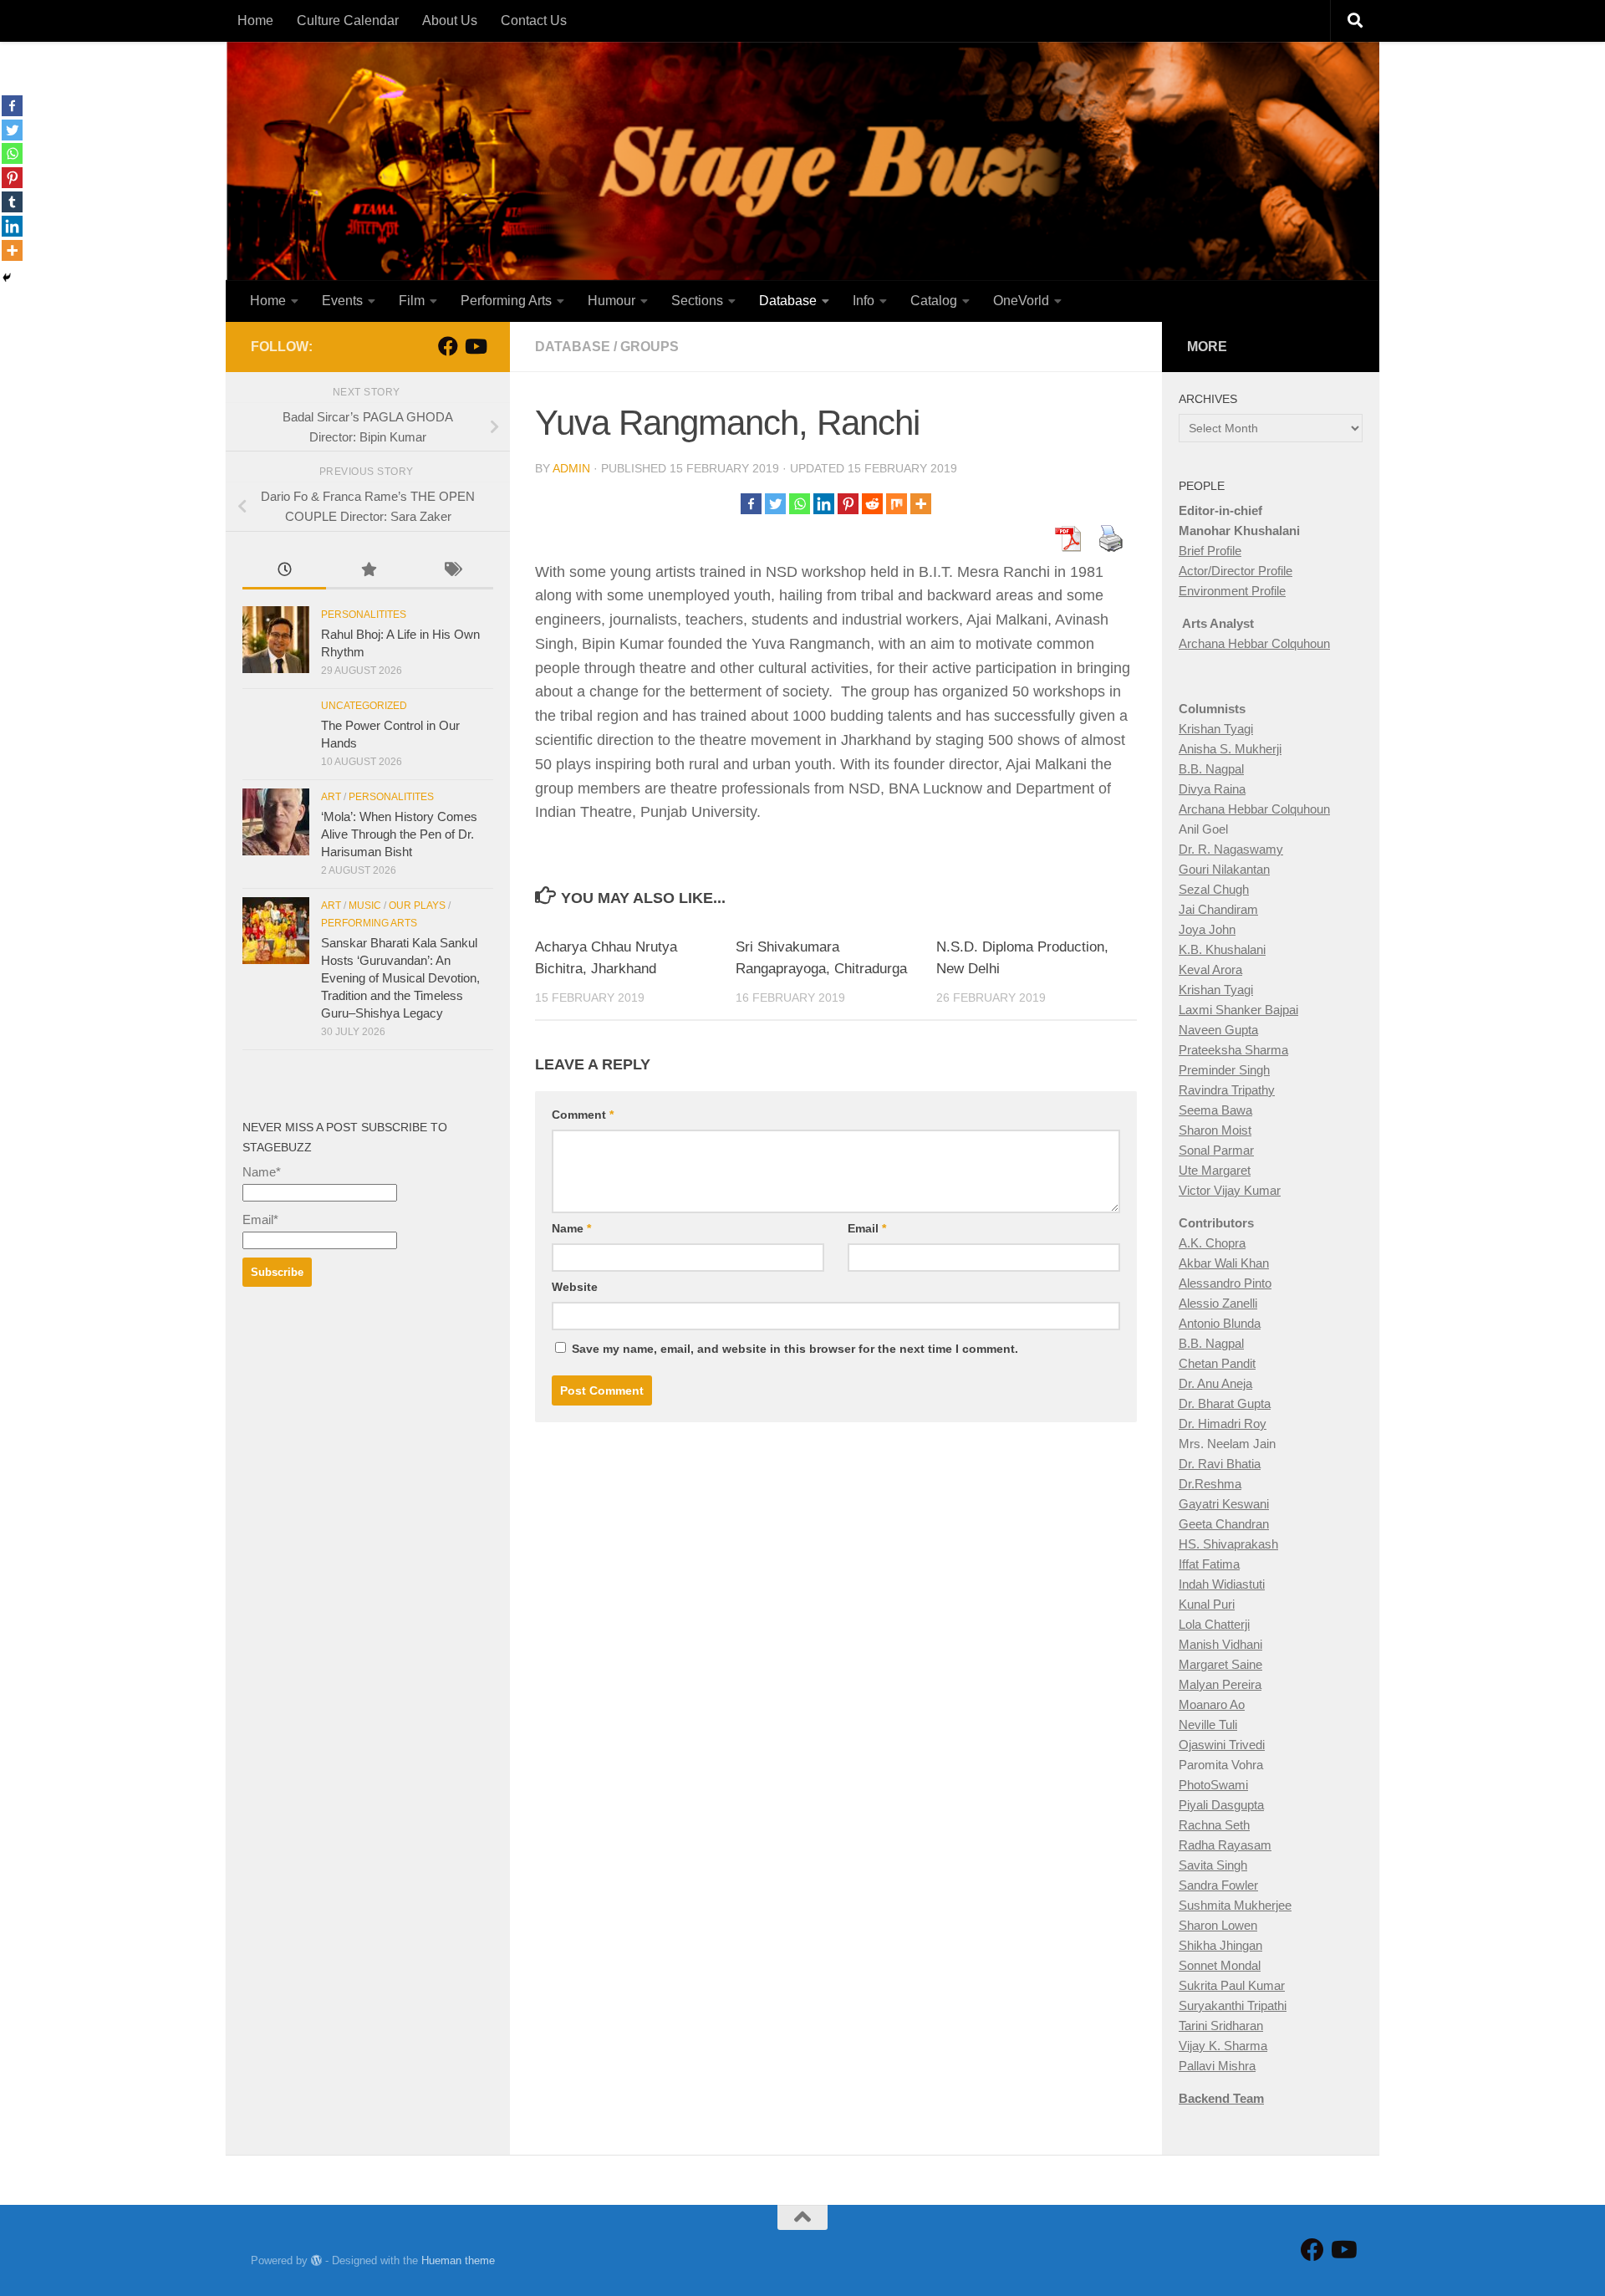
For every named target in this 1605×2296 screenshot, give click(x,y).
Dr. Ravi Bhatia (1220, 1464)
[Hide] (7, 278)
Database (788, 301)
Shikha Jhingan (1220, 1945)
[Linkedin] (824, 504)
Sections (697, 301)
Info (864, 301)
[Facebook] (751, 504)
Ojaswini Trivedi (1222, 1745)
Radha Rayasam (1225, 1845)
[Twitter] (775, 504)
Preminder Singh (1224, 1070)
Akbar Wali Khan (1224, 1263)
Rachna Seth (1214, 1825)
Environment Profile (1232, 591)
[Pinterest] (848, 504)
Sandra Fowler (1218, 1885)
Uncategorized (364, 706)
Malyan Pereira (1220, 1684)
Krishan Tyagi (1216, 729)
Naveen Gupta (1218, 1030)
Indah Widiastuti (1222, 1584)
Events (342, 301)
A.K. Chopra (1212, 1243)
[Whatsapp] (800, 504)
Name (571, 1228)
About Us (450, 20)
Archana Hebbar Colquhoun (1254, 643)
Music (365, 906)
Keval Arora (1210, 969)
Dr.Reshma (1210, 1484)
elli (1250, 1303)
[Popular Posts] (368, 571)
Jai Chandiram (1218, 909)
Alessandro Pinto (1225, 1283)
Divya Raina (1212, 789)
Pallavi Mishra (1217, 2066)
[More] (921, 504)
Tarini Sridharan (1221, 2026)
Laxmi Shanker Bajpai (1238, 1010)
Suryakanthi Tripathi (1233, 2005)
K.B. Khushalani (1222, 949)
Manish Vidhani (1220, 1644)
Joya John (1207, 929)
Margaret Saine (1220, 1664)
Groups (650, 347)
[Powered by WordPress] (316, 2260)
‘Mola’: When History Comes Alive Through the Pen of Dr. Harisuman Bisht (399, 834)
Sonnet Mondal (1220, 1965)
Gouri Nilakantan (1224, 869)
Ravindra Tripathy (1227, 1090)
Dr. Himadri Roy (1223, 1424)
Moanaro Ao (1212, 1704)
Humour (611, 301)
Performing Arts (506, 301)
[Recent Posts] (284, 571)
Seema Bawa (1215, 1110)
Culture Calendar (348, 20)
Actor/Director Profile (1236, 571)
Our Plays (417, 906)
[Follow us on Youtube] (475, 346)
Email (867, 1228)
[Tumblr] (12, 202)
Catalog (934, 301)
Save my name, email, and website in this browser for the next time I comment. (795, 1349)
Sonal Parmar (1216, 1150)
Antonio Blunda (1220, 1323)
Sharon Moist (1215, 1130)
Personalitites (364, 615)
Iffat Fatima (1209, 1564)
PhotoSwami (1213, 1785)
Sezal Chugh (1214, 889)
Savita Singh (1213, 1865)
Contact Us (534, 20)
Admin (571, 468)
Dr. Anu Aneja (1215, 1383)
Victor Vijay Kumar (1230, 1190)
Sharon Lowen (1218, 1925)
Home (255, 20)
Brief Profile (1210, 551)
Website (575, 1287)
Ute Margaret (1215, 1170)
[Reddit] (872, 504)
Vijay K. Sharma (1223, 2046)
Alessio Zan (1211, 1303)
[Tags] (451, 571)
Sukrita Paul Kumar (1232, 1985)
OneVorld (1021, 301)
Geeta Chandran (1224, 1524)
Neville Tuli (1208, 1725)
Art (331, 797)
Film (412, 301)
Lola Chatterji (1214, 1624)
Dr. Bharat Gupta (1225, 1403)
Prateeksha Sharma (1233, 1050)
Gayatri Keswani (1224, 1504)
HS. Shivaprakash (1228, 1544)
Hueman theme (458, 2260)
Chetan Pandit (1217, 1363)
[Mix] (897, 504)
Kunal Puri (1207, 1604)
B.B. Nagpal (1211, 769)
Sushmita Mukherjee (1235, 1905)
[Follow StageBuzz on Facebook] (448, 346)
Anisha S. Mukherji (1230, 749)
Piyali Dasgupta (1221, 1805)
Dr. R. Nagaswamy (1231, 849)
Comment (583, 1115)
